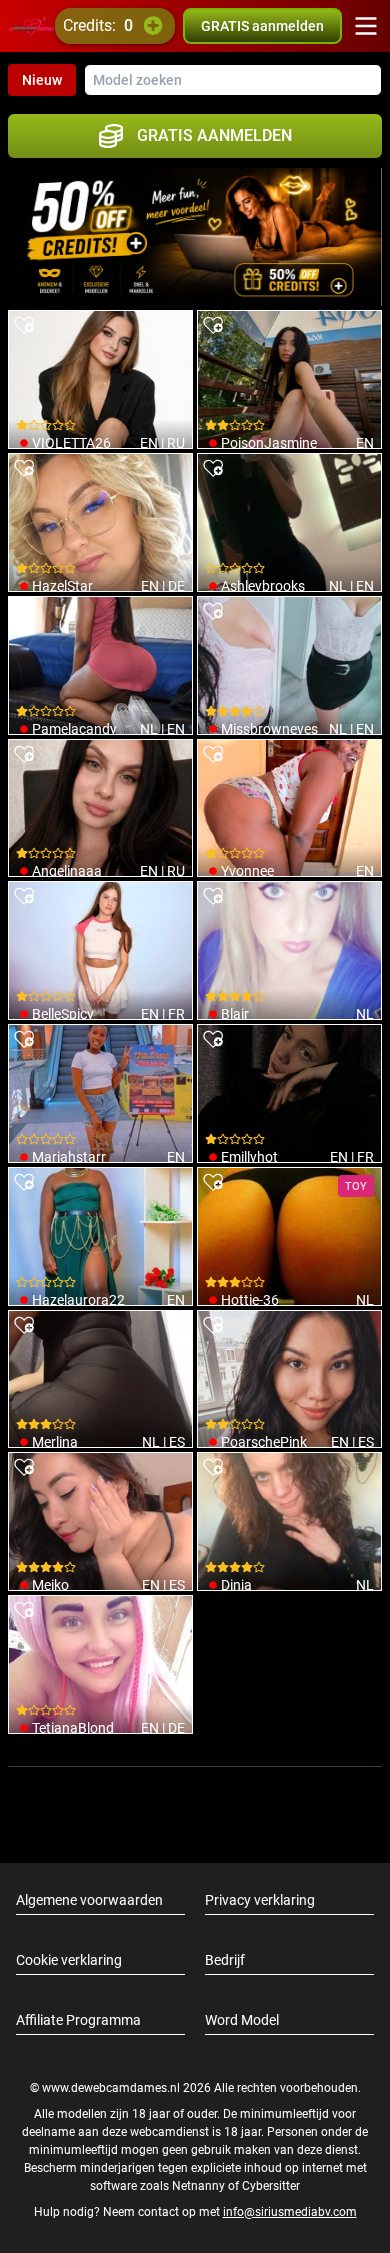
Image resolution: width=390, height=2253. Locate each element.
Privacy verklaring (260, 1900)
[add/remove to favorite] (24, 326)
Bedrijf (225, 1960)
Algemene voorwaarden (89, 1900)
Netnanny (200, 2186)
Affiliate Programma (78, 2020)
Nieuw (42, 80)
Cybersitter (271, 2186)
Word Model (242, 2020)
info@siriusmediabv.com (290, 2212)
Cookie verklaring (69, 1960)
